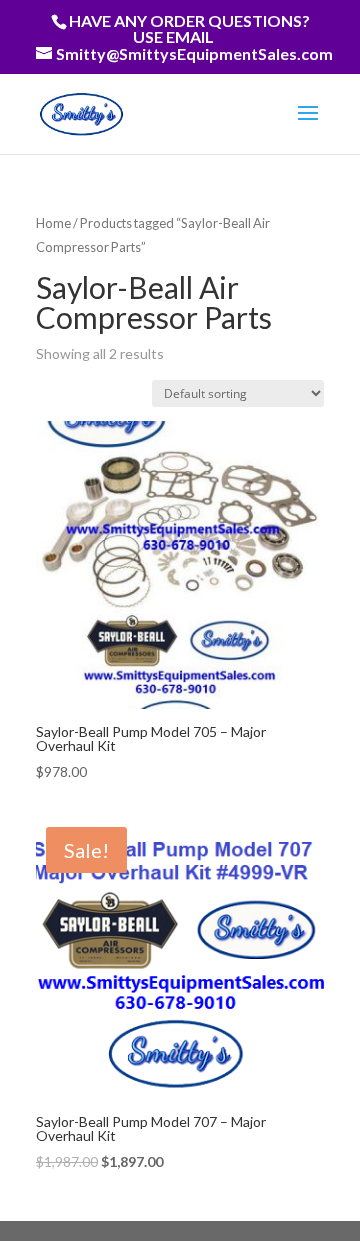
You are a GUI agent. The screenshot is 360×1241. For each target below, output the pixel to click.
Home (53, 223)
